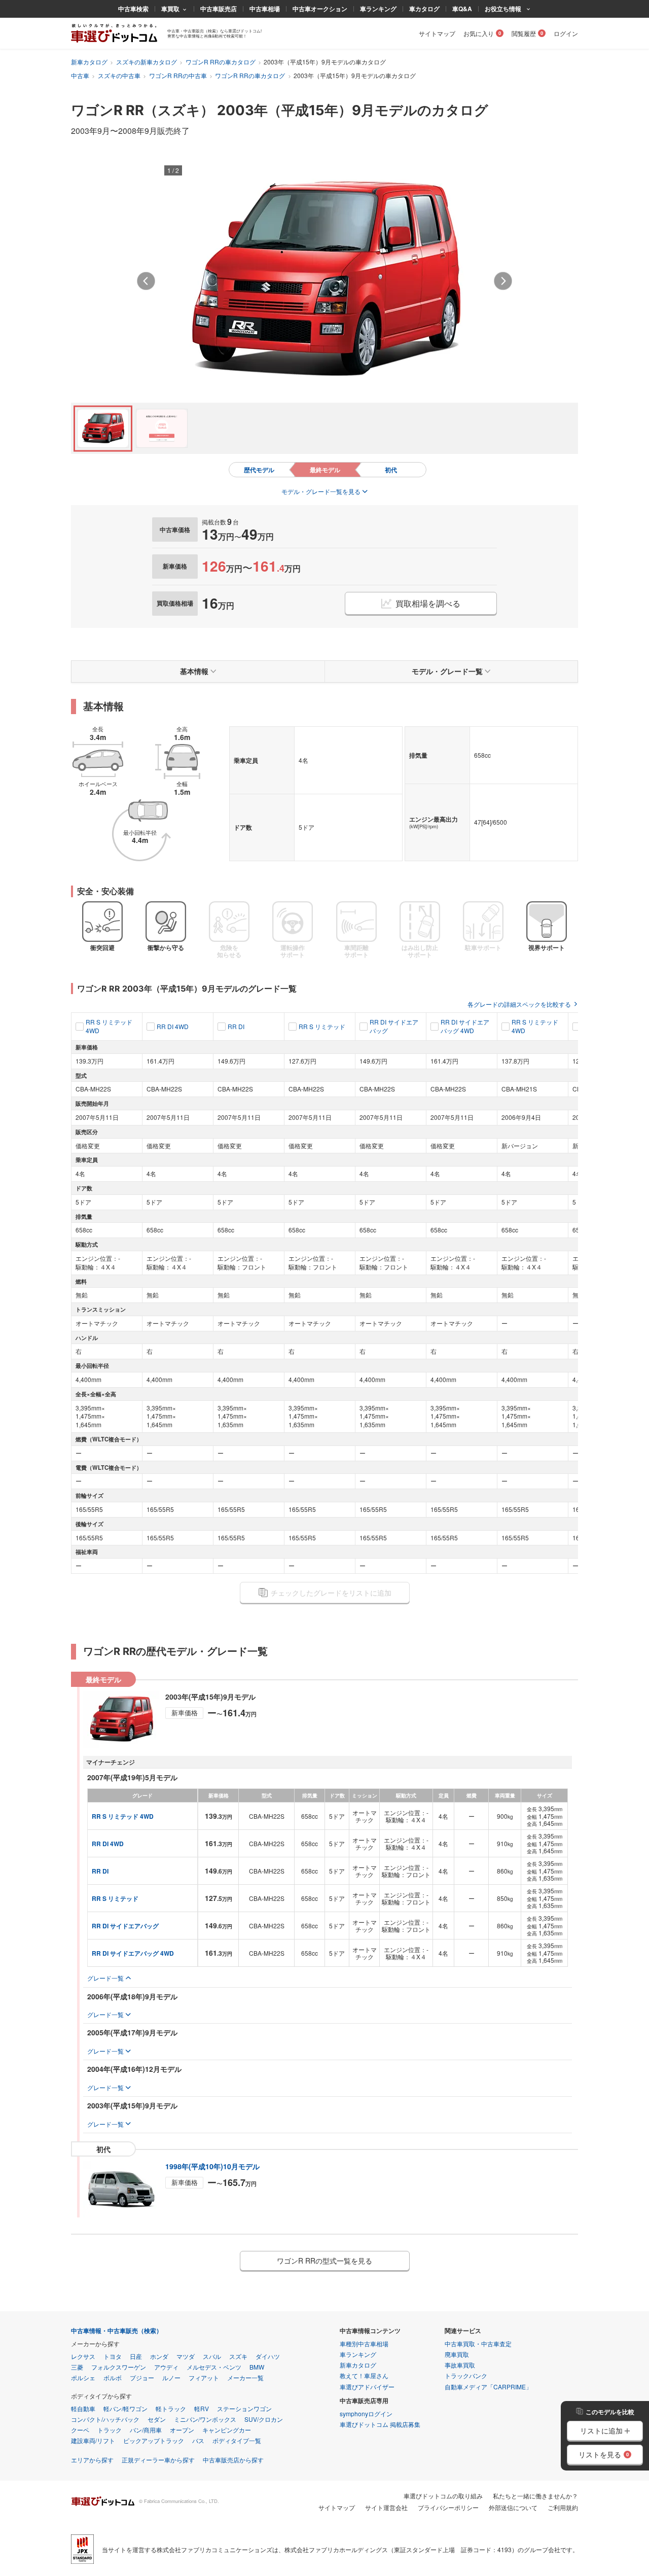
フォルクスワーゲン (119, 2367)
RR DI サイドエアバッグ (394, 1026)
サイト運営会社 (386, 2507)
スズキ (238, 2356)
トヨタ (113, 2356)
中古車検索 (133, 9)
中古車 (80, 75)
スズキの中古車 (119, 75)
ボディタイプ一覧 (237, 2440)
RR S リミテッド (322, 1027)
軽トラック (171, 2408)
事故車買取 (460, 2365)
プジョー (142, 2377)
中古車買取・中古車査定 (478, 2343)
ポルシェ (83, 2377)
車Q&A (462, 9)
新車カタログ (89, 62)
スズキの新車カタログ (147, 62)
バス (198, 2440)
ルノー (171, 2377)
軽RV (202, 2408)
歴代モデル (259, 470)
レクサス (83, 2356)
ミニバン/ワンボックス (205, 2419)
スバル (212, 2356)
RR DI (236, 1027)
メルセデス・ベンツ (214, 2367)
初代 (391, 470)
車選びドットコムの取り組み (443, 2496)
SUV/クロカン (264, 2419)
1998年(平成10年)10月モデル (212, 2166)
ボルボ (113, 2377)
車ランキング (378, 9)
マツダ (186, 2356)
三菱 (77, 2367)
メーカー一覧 (245, 2377)
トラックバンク (466, 2375)
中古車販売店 (219, 9)
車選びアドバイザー (367, 2387)
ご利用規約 (563, 2507)
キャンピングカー (227, 2430)
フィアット (204, 2377)
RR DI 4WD (173, 1027)
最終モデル (325, 470)
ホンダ (159, 2356)
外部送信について (513, 2507)
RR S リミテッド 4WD (109, 1026)
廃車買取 (457, 2354)
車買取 (170, 9)
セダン (157, 2419)
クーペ (80, 2430)
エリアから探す (92, 2460)
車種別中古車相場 (364, 2343)
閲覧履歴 (524, 33)
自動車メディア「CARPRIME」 (488, 2387)
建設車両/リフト (93, 2440)
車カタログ (424, 9)
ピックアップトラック (154, 2440)
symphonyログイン (366, 2413)
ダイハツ (268, 2356)
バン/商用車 (146, 2430)
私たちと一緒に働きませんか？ (535, 2496)
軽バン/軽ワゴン (125, 2408)
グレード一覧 (105, 1978)
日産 (136, 2356)
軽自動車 (83, 2408)
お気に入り (479, 33)
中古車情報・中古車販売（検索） (117, 2331)
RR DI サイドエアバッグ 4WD (465, 1026)
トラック (110, 2430)
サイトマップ (437, 33)
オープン (182, 2430)
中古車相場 (265, 9)
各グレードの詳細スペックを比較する (519, 1004)
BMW (257, 2367)
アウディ (166, 2367)
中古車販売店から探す (233, 2460)
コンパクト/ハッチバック (105, 2419)
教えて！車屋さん (364, 2375)
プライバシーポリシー (448, 2507)
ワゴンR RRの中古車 (178, 75)
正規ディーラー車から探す (158, 2460)
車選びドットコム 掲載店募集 (380, 2424)
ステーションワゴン (244, 2408)
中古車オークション (320, 9)
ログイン (566, 33)
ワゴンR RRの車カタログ (221, 62)
